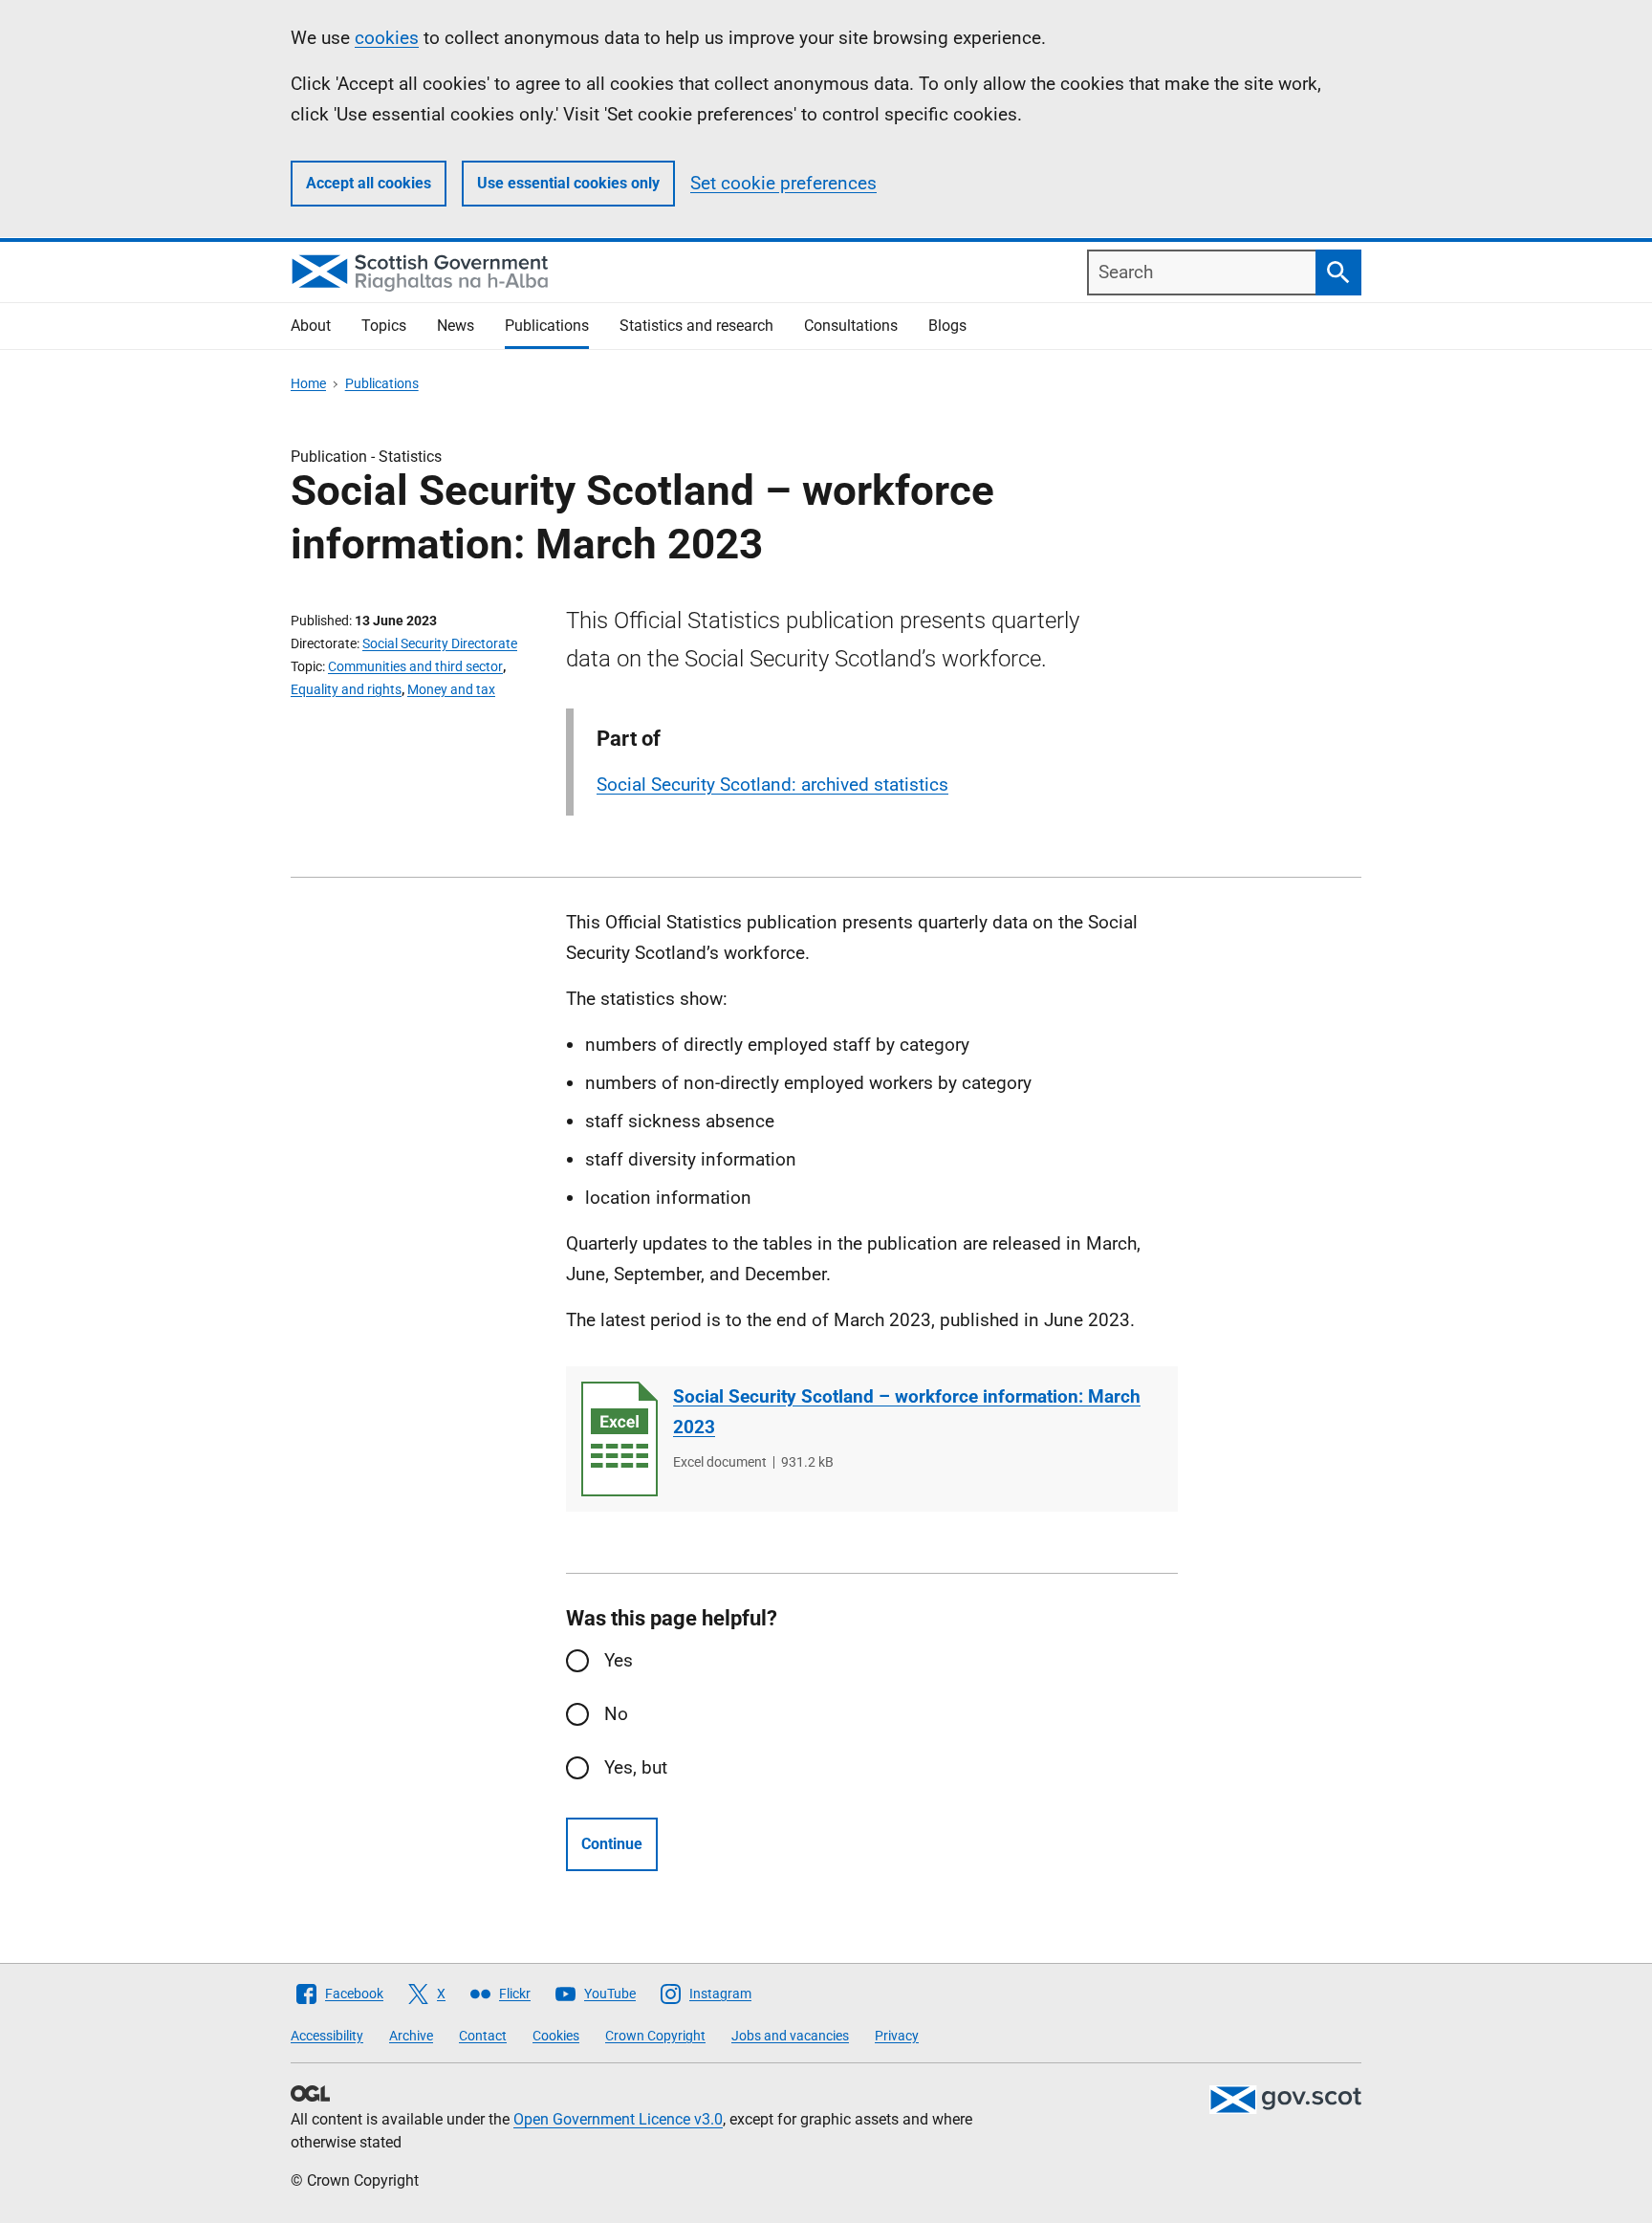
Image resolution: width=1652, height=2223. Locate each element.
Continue (612, 1844)
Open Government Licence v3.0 (618, 2119)
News (456, 326)
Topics (384, 326)
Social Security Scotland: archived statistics (772, 785)
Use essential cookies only (568, 183)
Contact (483, 2036)
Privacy (897, 2036)
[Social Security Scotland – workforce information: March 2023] (619, 1439)
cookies (387, 38)
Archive (411, 2036)
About (311, 326)
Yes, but (636, 1767)
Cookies (556, 2036)
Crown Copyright (655, 2036)
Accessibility (327, 2036)
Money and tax (451, 689)
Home (308, 383)
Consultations (851, 326)
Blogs (947, 326)
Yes (619, 1660)
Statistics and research (696, 326)
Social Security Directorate (440, 643)
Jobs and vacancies (790, 2036)
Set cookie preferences (783, 183)
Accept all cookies (369, 183)
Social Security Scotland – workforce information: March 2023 (907, 1412)
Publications (547, 326)
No (616, 1714)
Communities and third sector (415, 666)
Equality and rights (346, 689)
